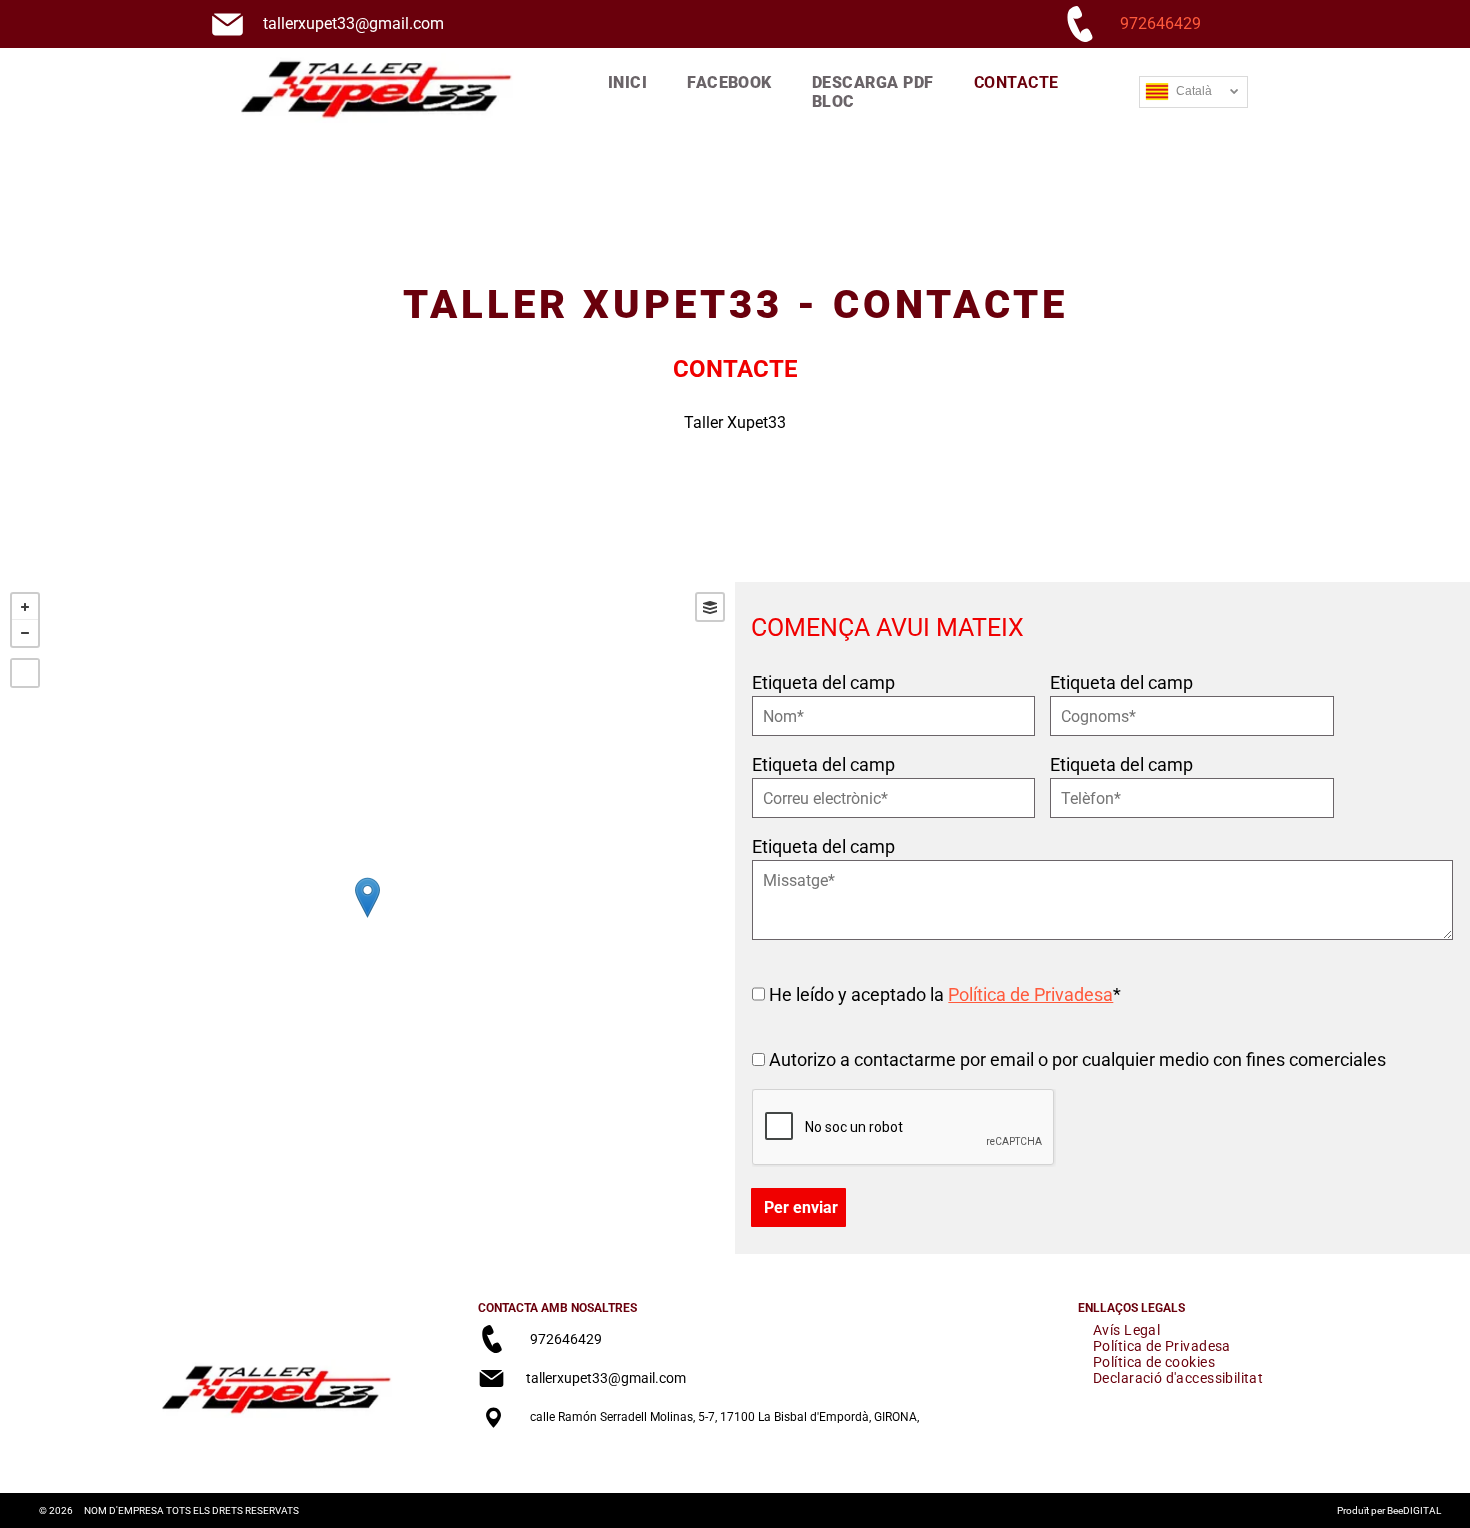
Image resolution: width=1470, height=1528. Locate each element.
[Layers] (710, 607)
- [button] (25, 633)
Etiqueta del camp (823, 682)
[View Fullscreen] (25, 673)
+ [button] (25, 607)
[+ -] (367, 918)
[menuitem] (627, 82)
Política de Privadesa (1030, 994)
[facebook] (492, 1460)
